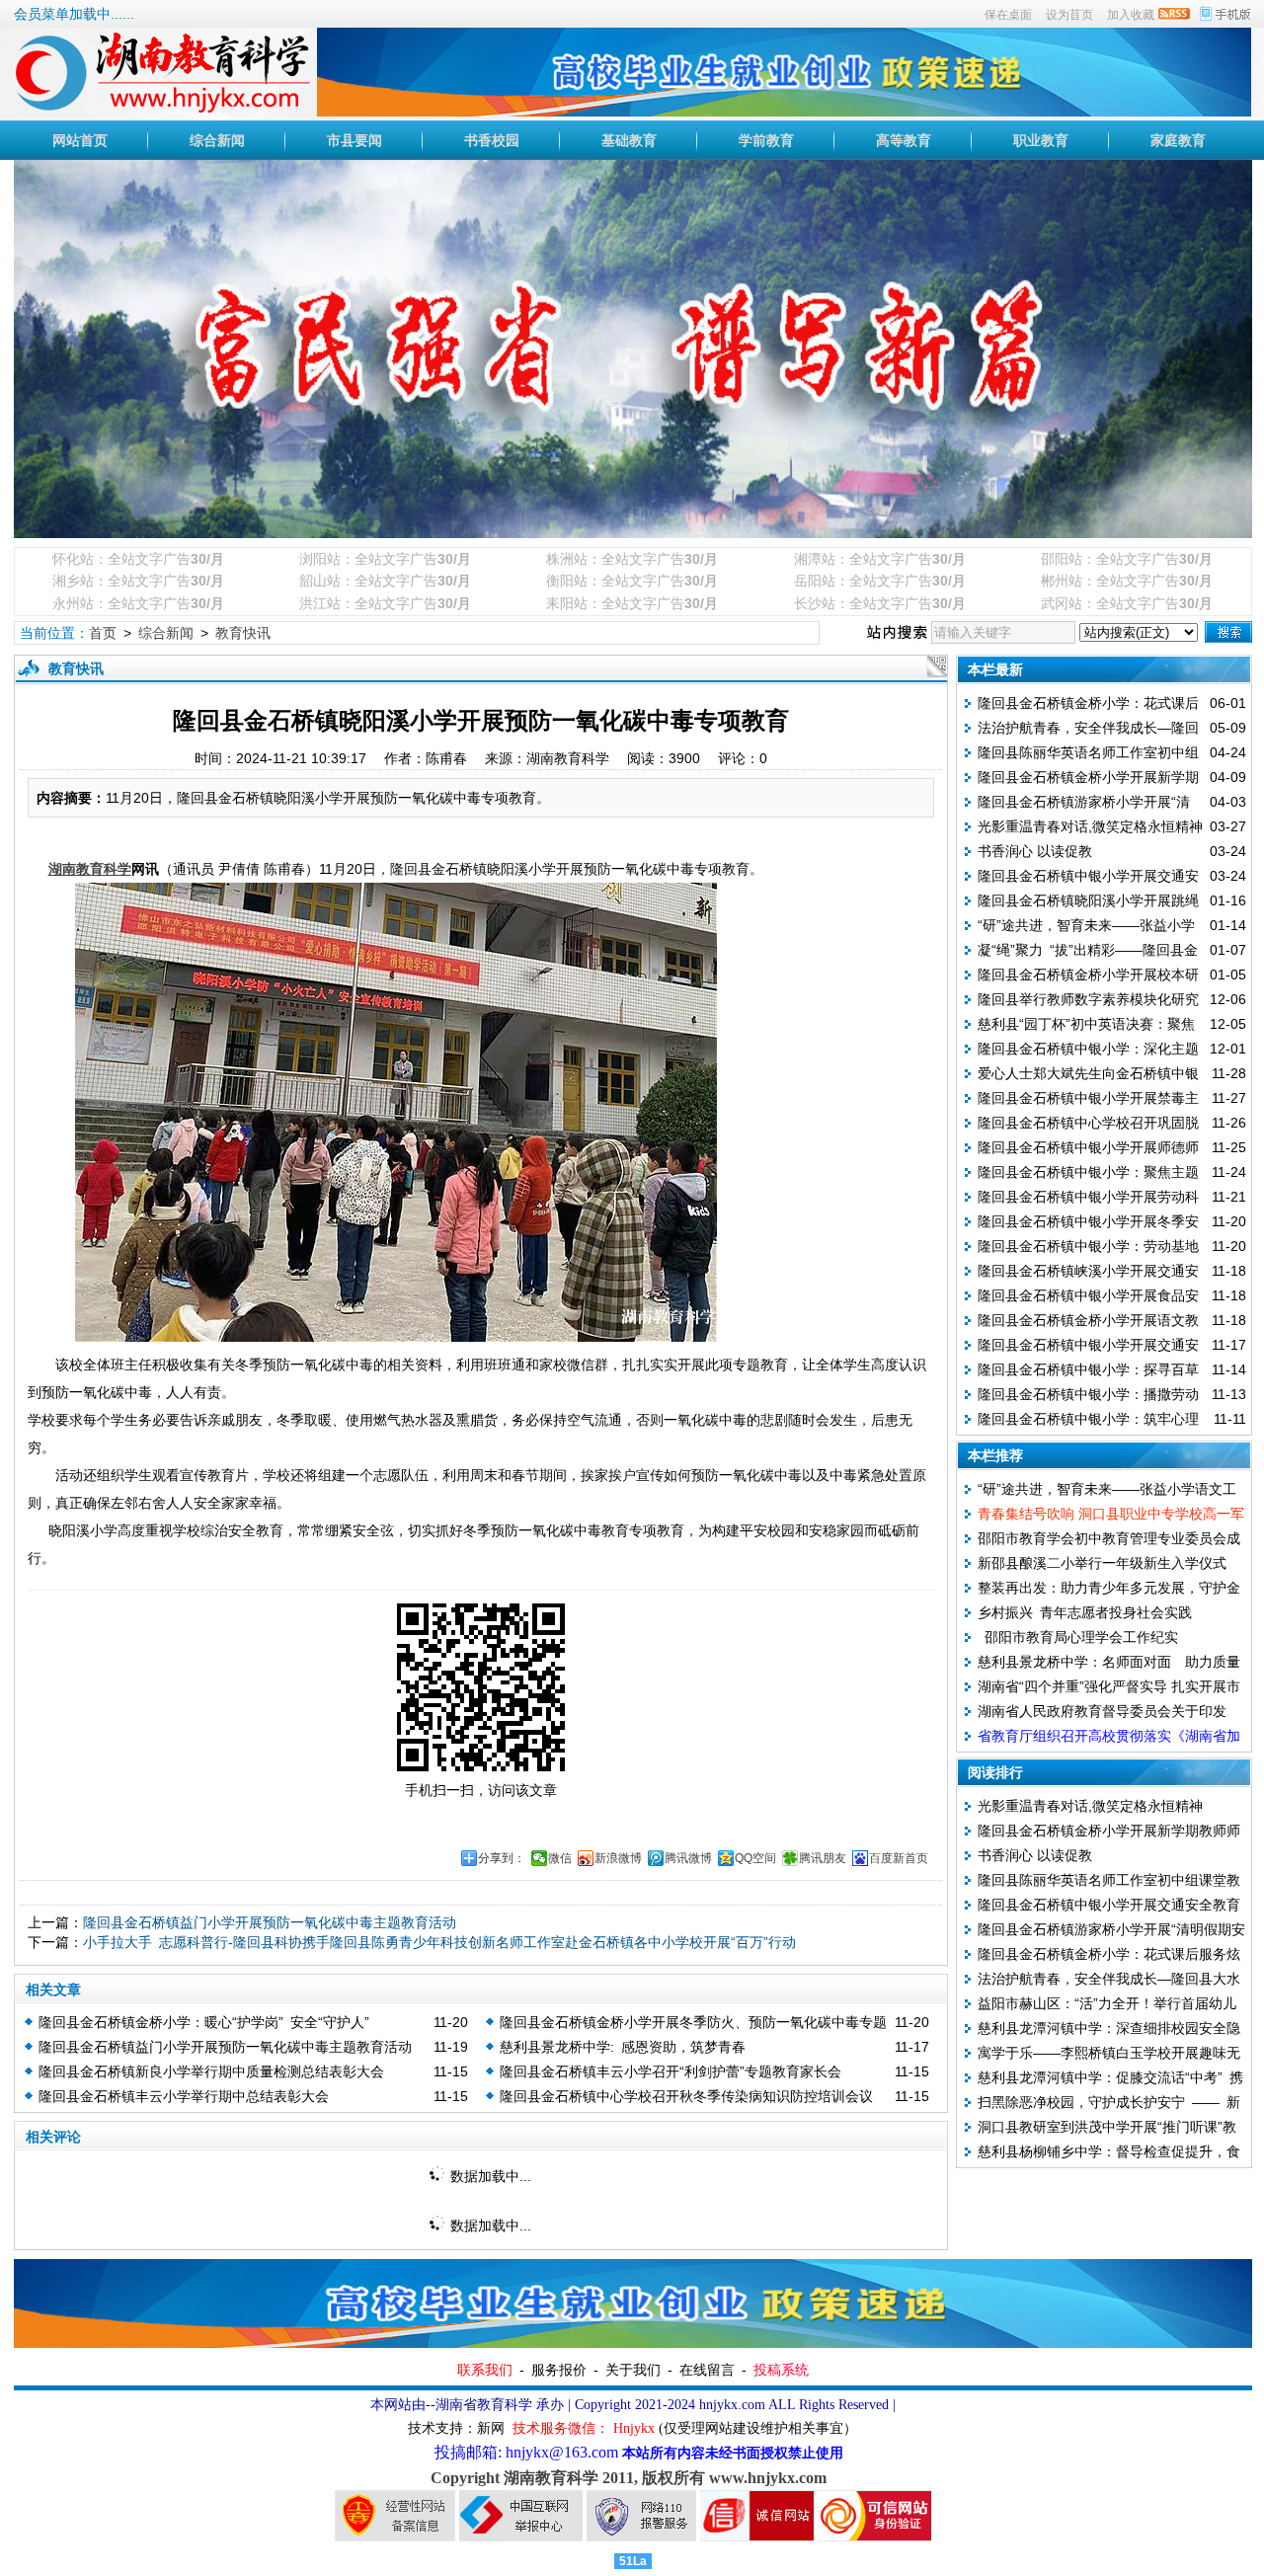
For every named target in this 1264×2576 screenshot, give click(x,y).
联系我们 (485, 2370)
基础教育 (629, 140)
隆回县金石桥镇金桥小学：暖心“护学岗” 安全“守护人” (204, 2022)
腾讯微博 (688, 1858)
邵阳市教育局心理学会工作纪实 (1078, 1637)
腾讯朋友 (823, 1858)
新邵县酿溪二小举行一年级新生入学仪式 (1102, 1563)
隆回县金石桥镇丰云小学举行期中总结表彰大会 (184, 2096)
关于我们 (633, 2370)
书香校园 (492, 140)
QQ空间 (755, 1858)
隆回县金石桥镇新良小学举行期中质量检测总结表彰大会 (211, 2071)
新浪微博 (618, 1858)
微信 (560, 1858)
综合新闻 (217, 140)
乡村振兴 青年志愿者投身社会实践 (1085, 1612)
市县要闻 (355, 140)
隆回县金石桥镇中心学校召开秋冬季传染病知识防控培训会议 (686, 2096)
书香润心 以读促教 (1035, 851)
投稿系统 (781, 2370)
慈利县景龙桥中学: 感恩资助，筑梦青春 (623, 2047)
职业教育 (1041, 140)
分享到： (502, 1858)
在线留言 (707, 2370)
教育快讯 (243, 633)
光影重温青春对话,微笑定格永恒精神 (1090, 826)
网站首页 (80, 140)
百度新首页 (899, 1858)
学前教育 (766, 140)
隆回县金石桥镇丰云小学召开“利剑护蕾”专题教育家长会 (671, 2071)
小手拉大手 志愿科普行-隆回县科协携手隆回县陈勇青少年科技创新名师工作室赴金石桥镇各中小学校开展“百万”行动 (439, 1942)
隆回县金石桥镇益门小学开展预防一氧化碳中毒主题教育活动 (270, 1922)
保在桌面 (1008, 15)
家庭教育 (1178, 140)
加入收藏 (1131, 15)
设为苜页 (1069, 15)
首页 (103, 633)
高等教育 (904, 140)
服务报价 (559, 2370)
